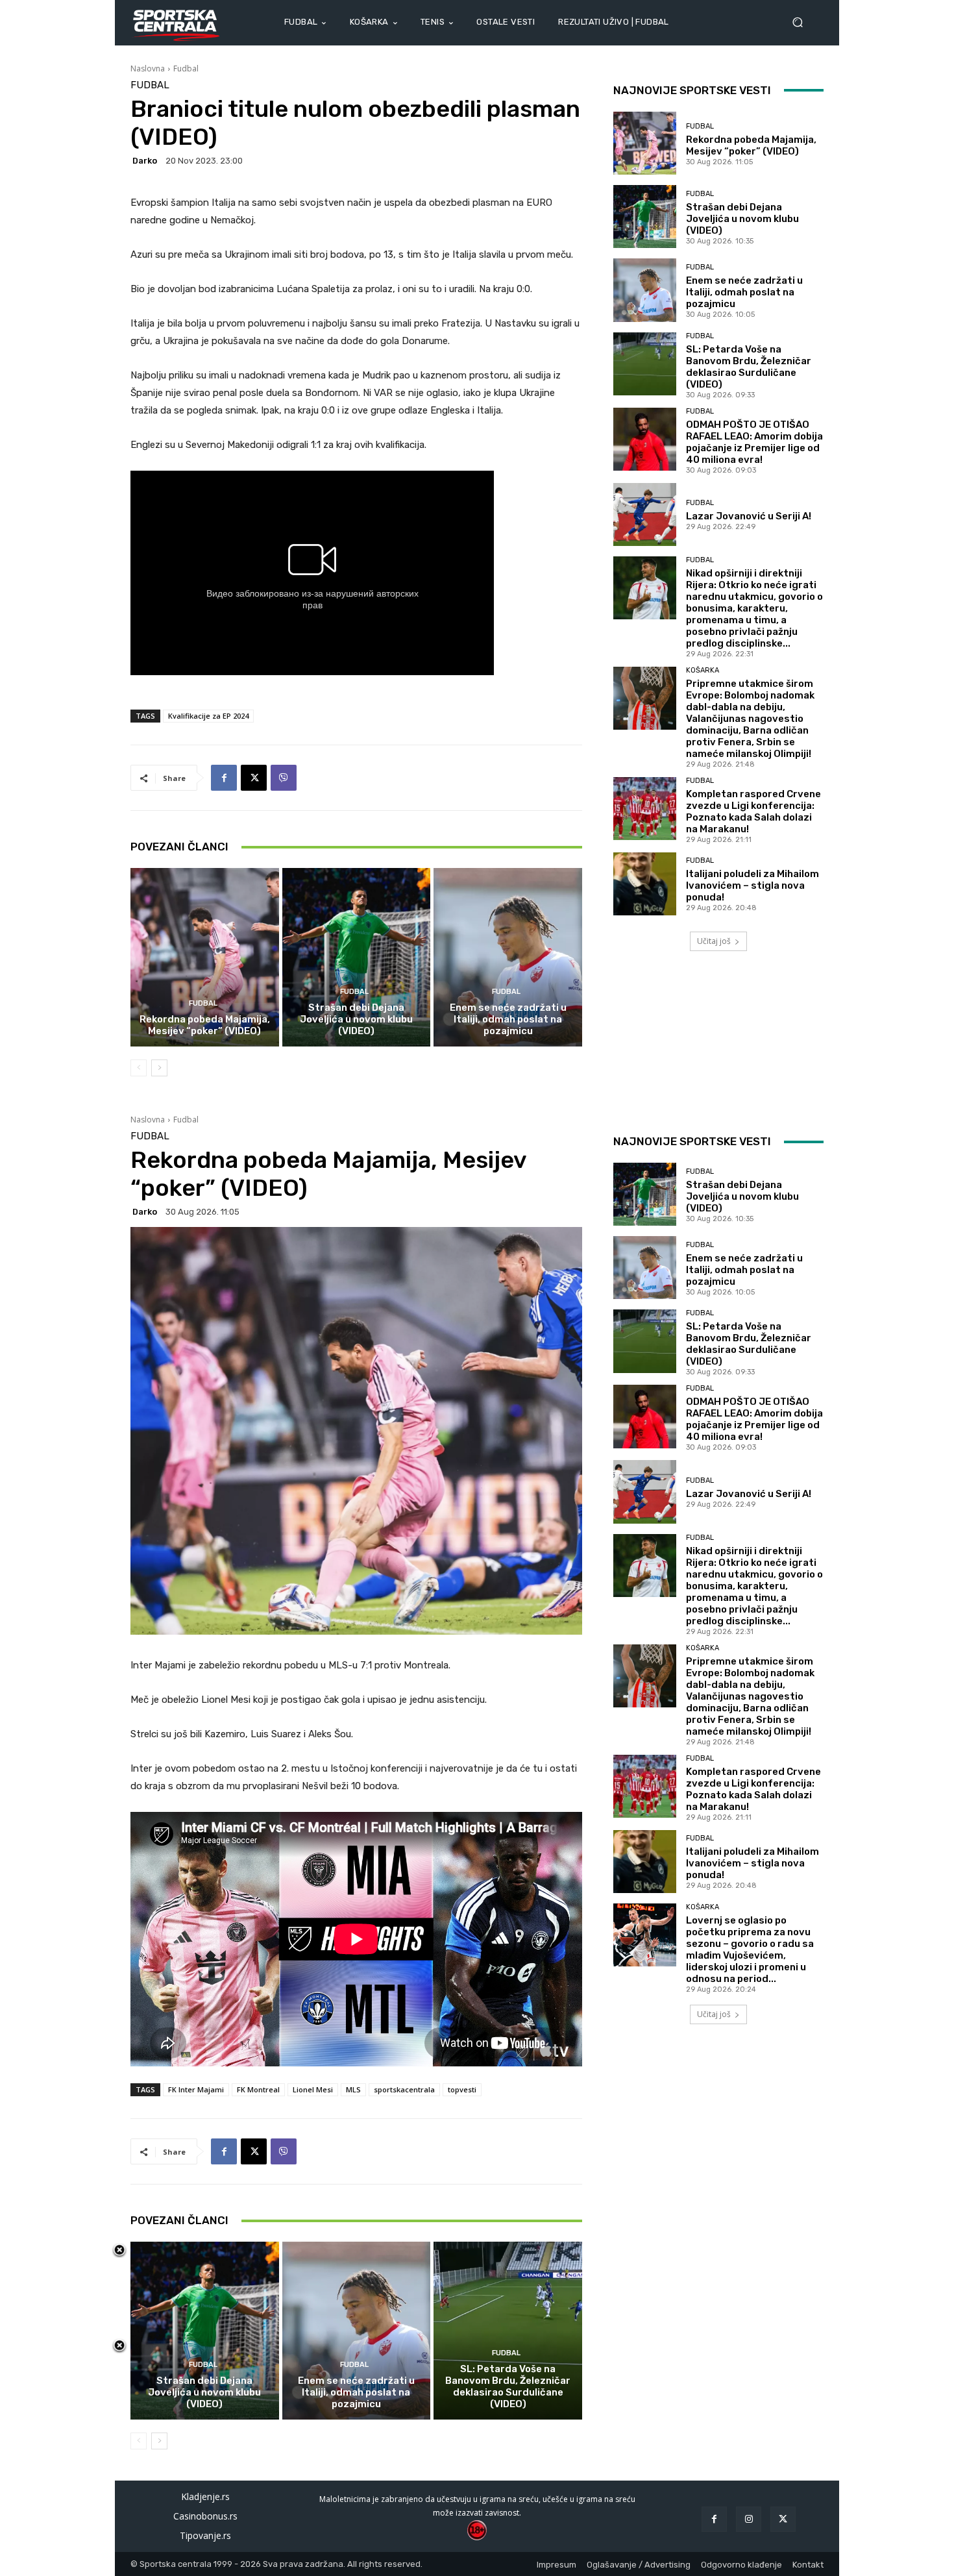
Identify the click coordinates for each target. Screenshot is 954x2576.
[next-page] (159, 1068)
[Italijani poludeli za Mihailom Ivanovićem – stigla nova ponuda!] (645, 884)
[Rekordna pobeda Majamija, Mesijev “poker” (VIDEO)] (205, 957)
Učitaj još (714, 941)
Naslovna (148, 68)
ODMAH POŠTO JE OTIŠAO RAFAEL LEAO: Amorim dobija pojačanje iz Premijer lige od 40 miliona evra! (754, 442)
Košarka (703, 670)
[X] (254, 778)
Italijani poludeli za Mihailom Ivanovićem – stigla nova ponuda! (752, 885)
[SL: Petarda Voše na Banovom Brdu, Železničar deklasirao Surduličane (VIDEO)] (645, 364)
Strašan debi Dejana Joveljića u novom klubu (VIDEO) (356, 1019)
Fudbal (186, 68)
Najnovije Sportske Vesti (692, 90)
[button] (803, 22)
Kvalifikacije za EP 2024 (208, 716)
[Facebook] (224, 778)
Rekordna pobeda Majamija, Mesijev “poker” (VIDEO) (205, 1025)
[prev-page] (139, 1068)
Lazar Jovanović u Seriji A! (749, 516)
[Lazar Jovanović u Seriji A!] (645, 514)
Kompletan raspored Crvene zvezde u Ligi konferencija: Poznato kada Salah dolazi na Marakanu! (753, 811)
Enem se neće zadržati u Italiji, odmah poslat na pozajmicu (508, 1019)
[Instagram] (749, 2519)
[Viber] (284, 778)
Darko (145, 161)
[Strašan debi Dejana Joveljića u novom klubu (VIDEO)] (357, 957)
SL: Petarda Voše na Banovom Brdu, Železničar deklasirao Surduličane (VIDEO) (749, 367)
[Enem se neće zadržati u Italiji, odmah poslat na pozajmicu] (508, 957)
